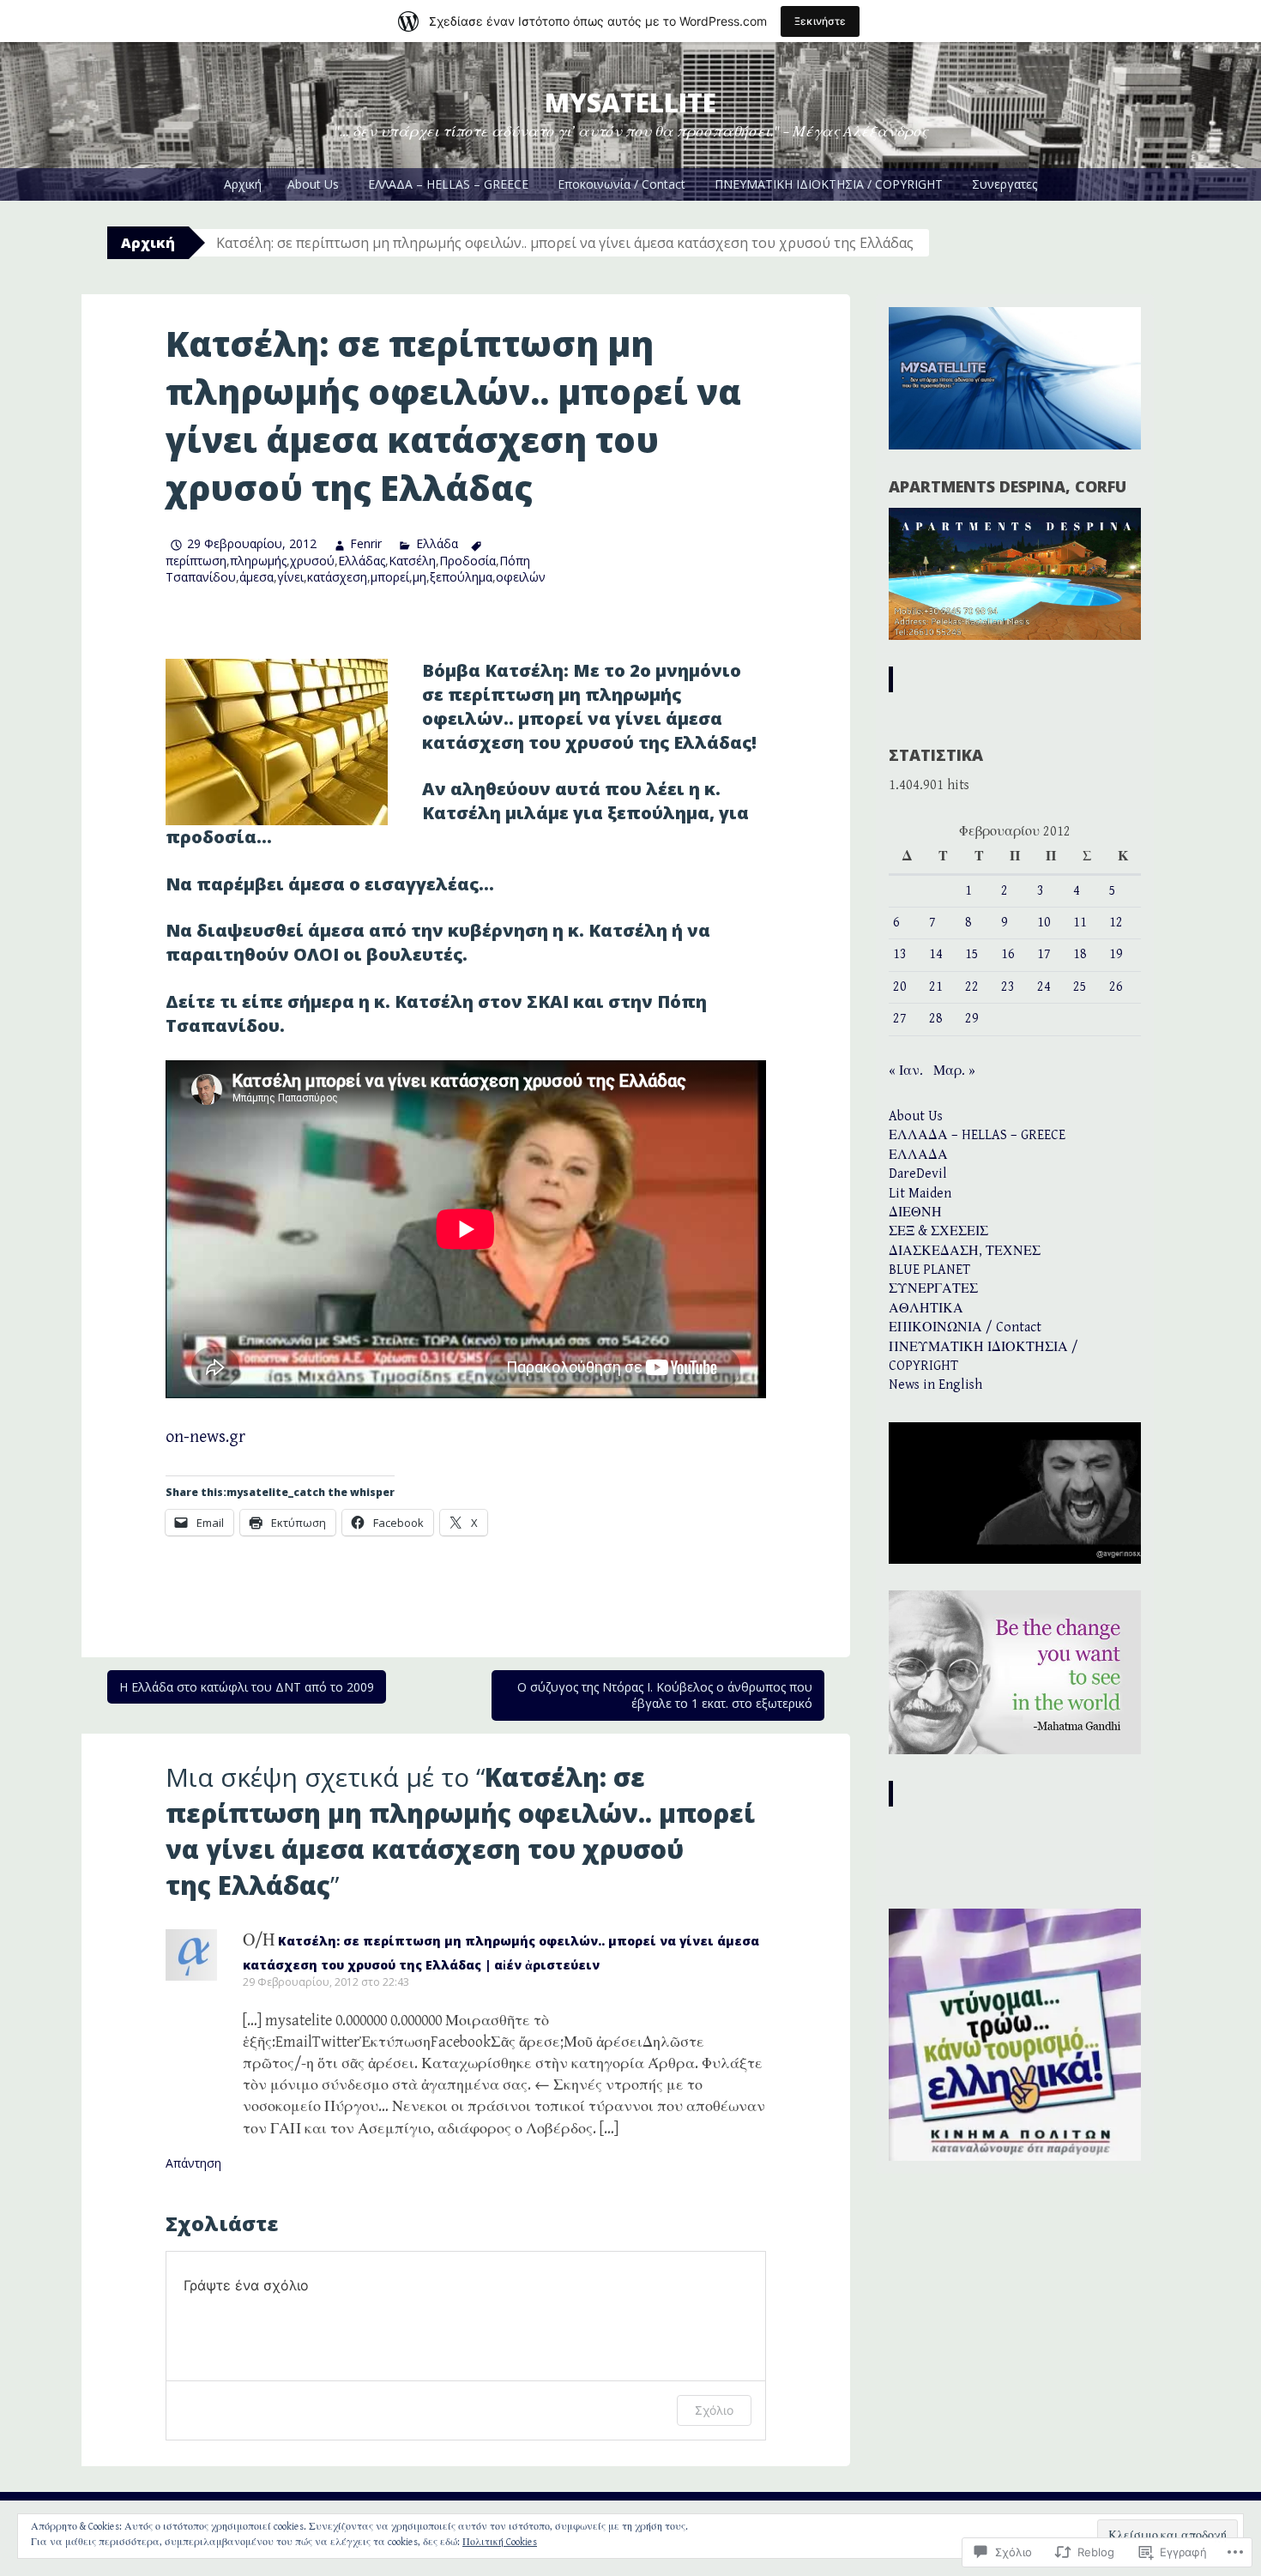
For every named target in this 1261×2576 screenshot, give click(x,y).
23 (1008, 987)
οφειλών (521, 577)
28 (936, 1019)
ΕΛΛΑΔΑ (918, 1155)
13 (900, 954)
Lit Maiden (920, 1194)
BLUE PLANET (929, 1270)
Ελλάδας (362, 561)
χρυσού (312, 561)
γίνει (290, 577)
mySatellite (630, 103)
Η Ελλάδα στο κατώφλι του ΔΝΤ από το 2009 (247, 1687)
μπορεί (390, 577)
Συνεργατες (1005, 184)
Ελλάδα (437, 543)
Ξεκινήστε (820, 21)
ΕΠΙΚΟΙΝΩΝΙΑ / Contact (965, 1327)
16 (1008, 954)
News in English (935, 1385)
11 (1080, 923)
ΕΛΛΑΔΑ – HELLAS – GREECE (448, 184)
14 (936, 954)
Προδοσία (468, 561)
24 (1044, 987)
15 (972, 954)
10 (1044, 923)
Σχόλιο (714, 2410)
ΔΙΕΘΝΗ (915, 1213)
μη (419, 577)
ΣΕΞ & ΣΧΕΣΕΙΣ (938, 1231)
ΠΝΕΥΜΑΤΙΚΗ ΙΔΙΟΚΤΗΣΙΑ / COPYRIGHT (829, 184)
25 (1080, 987)
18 (1080, 954)
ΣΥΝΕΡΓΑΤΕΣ (933, 1289)
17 (1044, 954)
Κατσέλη (412, 561)
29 (972, 1019)
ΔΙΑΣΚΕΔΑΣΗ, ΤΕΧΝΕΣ (965, 1251)
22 (972, 987)
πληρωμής (258, 561)
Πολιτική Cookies (500, 2542)
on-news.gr (205, 1437)
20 (900, 987)
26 (1116, 987)
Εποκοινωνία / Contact (621, 184)
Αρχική (243, 184)
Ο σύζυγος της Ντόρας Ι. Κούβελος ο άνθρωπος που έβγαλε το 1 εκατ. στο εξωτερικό (665, 1695)
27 (900, 1019)
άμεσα (256, 577)
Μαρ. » (954, 1071)
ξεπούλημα (461, 577)
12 (1116, 923)
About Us (313, 184)
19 (1116, 954)
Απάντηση (193, 2163)
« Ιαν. (906, 1071)
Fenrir (366, 543)
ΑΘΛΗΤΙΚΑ (926, 1309)
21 (936, 987)
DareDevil (918, 1174)
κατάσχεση (337, 577)
